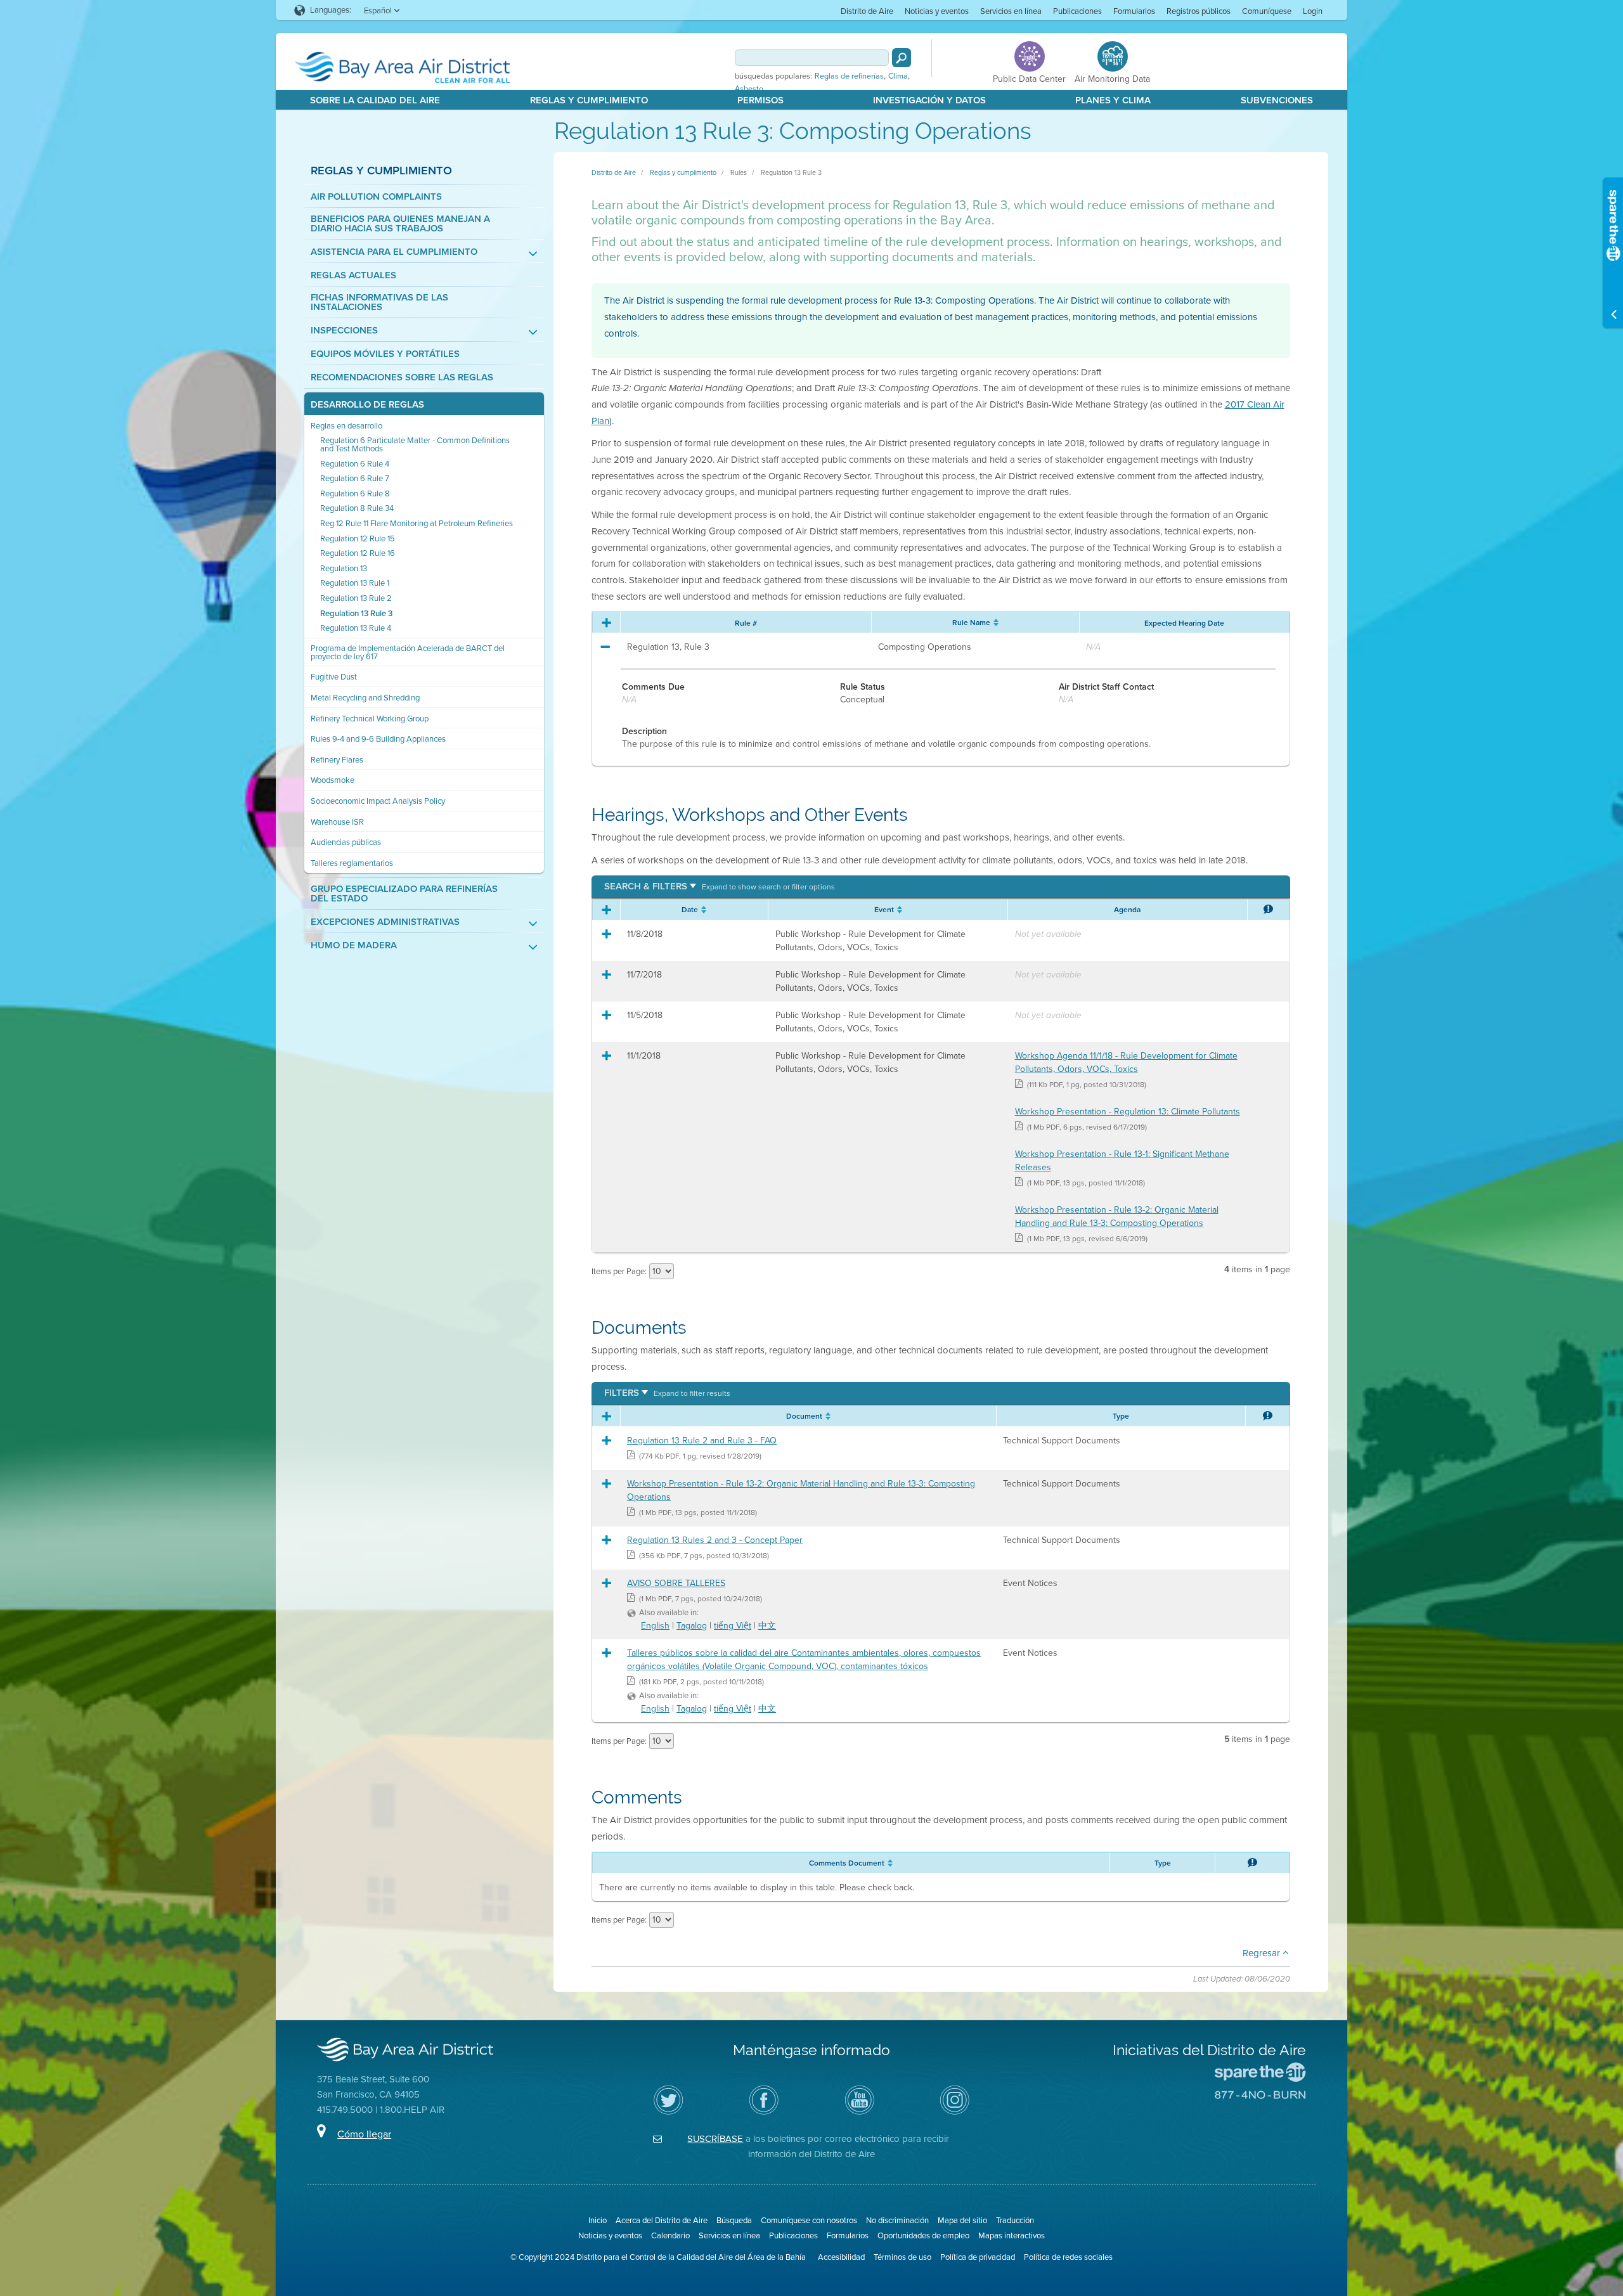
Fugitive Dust (334, 677)
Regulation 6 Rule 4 (355, 464)
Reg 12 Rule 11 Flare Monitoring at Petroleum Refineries (417, 523)
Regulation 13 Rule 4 (356, 628)
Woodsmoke (333, 780)
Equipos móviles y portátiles (385, 354)
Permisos (760, 100)
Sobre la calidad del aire (375, 100)
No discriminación (897, 2220)
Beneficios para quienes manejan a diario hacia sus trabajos (400, 224)
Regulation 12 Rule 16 (358, 553)
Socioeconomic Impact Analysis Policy (378, 801)
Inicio (598, 2220)
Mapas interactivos (1012, 2235)
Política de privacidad (978, 2257)
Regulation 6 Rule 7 (355, 478)
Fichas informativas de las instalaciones (379, 302)
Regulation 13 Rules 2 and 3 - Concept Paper (715, 1540)
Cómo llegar (364, 2134)
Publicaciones (1077, 11)
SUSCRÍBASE (715, 2139)
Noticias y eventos (937, 11)
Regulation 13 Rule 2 (356, 598)
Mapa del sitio (962, 2220)
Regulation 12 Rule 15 (358, 539)
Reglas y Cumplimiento (589, 100)
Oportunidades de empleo (923, 2235)
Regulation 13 (344, 568)
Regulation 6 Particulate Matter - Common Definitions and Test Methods (415, 444)
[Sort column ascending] (994, 622)
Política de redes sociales (1068, 2257)
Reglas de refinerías (849, 76)
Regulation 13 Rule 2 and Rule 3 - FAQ (702, 1441)
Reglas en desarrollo (346, 426)
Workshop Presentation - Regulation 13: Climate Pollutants (1128, 1112)
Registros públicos (1199, 11)
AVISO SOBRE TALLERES (676, 1583)
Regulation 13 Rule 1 (355, 583)
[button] (720, 887)
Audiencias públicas (346, 842)
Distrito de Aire (867, 11)
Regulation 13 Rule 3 (356, 613)
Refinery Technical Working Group (370, 719)
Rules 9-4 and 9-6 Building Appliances (378, 739)
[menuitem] (867, 10)
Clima (898, 76)
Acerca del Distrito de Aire (662, 2220)
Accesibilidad (841, 2257)
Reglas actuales (353, 275)
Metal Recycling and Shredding (365, 698)
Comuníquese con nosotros (809, 2220)
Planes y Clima (1113, 100)
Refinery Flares (337, 760)
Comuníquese (1267, 11)
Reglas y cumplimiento (381, 170)
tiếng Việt (733, 1626)
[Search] (902, 58)
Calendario (670, 2235)
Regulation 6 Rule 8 (355, 493)
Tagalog (692, 1626)
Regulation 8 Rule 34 (357, 508)
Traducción (1015, 2220)
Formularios (1134, 11)
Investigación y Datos (929, 100)
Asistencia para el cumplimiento (394, 252)
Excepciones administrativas (385, 922)
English (655, 1626)
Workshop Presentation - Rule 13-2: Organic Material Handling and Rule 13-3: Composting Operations (1117, 1216)
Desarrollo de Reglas (367, 405)
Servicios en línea (1011, 11)
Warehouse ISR (337, 822)
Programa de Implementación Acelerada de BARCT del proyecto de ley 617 (408, 652)
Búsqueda (734, 2220)
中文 (767, 1626)
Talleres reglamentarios (352, 863)
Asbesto (749, 89)
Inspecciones (344, 331)
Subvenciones (1277, 100)
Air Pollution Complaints (376, 197)
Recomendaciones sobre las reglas (402, 377)
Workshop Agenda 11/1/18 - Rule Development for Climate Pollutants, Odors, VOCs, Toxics (1126, 1062)
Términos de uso (902, 2257)
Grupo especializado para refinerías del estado (404, 894)
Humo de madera (354, 945)
